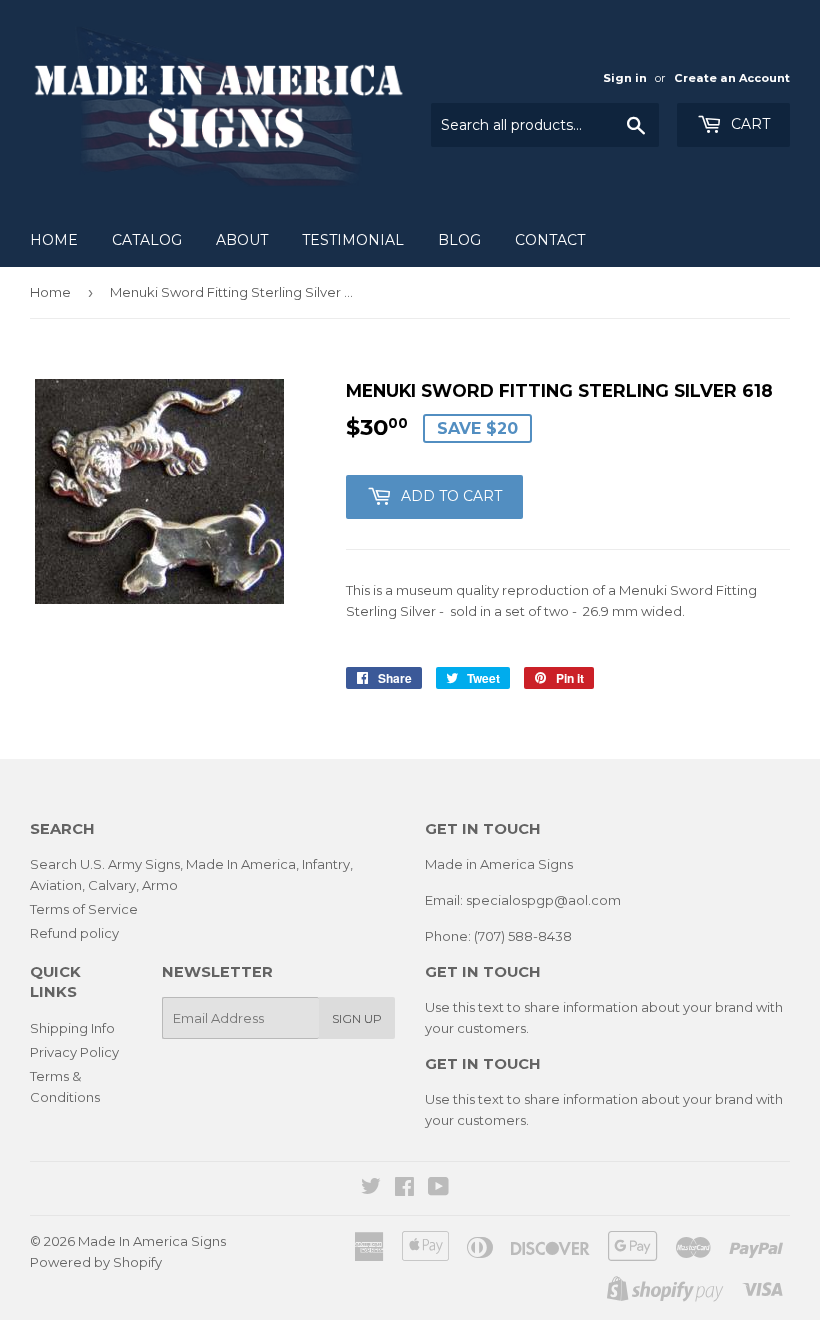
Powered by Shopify (96, 1262)
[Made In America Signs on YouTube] (438, 1189)
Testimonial (353, 240)
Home (54, 240)
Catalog (147, 240)
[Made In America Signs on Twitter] (371, 1189)
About (242, 240)
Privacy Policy (74, 1052)
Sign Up (357, 1018)
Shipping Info (72, 1028)
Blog (459, 240)
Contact (550, 240)
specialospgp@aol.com (543, 900)
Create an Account (732, 78)
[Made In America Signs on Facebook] (404, 1189)
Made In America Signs (152, 1241)
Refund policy (74, 933)
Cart (748, 124)
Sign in (625, 78)
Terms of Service (84, 909)
